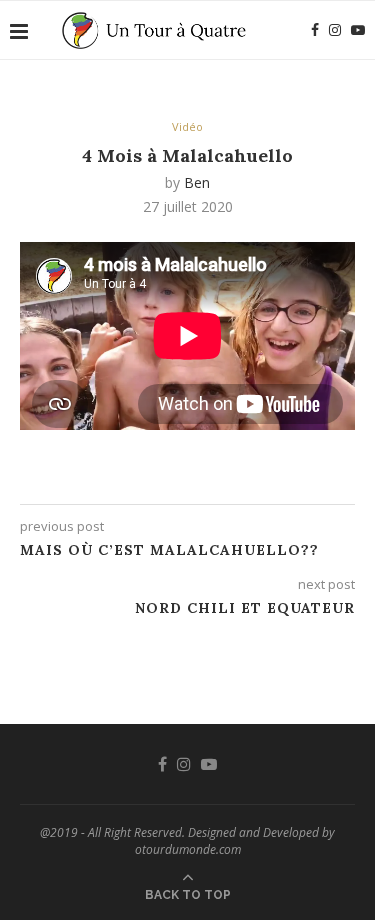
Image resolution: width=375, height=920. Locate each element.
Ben (197, 182)
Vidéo (187, 126)
